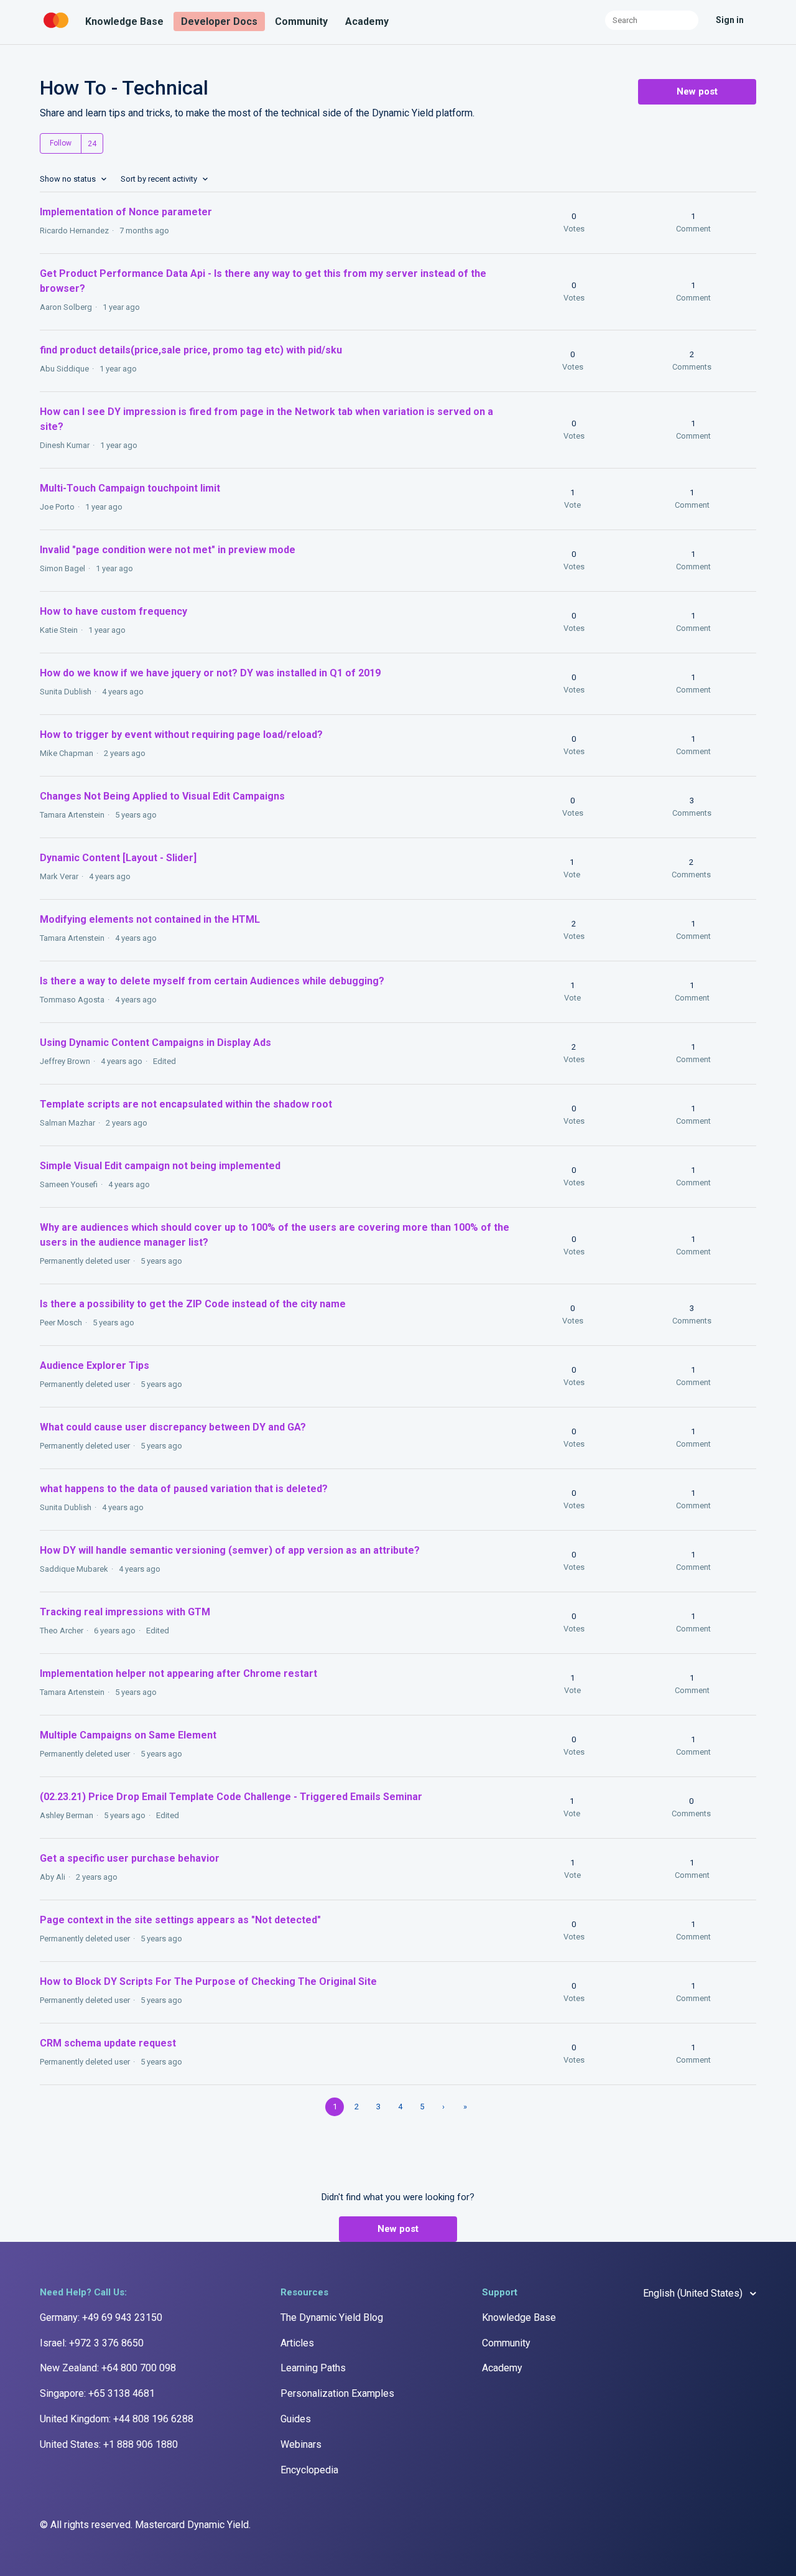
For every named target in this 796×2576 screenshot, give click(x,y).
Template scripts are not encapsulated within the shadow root (186, 1104)
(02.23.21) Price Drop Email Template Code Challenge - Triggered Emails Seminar (231, 1797)
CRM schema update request (108, 2043)
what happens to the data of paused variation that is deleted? (184, 1489)
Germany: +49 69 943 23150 (101, 2317)
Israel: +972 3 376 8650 (92, 2343)
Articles (297, 2343)
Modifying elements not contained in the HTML (155, 919)
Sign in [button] (730, 20)
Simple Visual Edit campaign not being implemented (160, 1166)
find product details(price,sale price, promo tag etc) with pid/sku (191, 350)
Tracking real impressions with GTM (125, 1612)
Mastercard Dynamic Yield (192, 2525)
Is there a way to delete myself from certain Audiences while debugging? (212, 981)
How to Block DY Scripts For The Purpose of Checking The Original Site (208, 1981)
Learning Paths (313, 2368)
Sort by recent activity (160, 179)
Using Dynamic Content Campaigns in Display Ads (155, 1043)
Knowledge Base (124, 21)
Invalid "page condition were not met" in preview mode (168, 550)
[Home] (57, 28)
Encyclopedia (309, 2470)
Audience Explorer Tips (95, 1365)
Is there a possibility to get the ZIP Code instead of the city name (193, 1304)
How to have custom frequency (113, 611)
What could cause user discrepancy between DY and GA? (173, 1427)
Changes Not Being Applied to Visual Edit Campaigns (162, 796)
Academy (367, 21)
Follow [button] (61, 143)
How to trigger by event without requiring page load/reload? (181, 735)
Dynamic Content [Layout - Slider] (118, 858)
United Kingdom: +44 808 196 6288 (117, 2419)
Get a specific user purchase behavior (130, 1858)
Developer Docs (219, 21)
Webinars (301, 2444)
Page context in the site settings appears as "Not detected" (180, 1920)
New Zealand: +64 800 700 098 (108, 2368)
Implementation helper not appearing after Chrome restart (178, 1673)
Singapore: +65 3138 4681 (97, 2393)
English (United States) (694, 2293)
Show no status (69, 179)
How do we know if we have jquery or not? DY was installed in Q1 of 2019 (210, 673)
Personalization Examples (337, 2393)
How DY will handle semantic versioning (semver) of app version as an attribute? (230, 1550)
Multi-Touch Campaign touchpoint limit (130, 488)
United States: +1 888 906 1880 (109, 2444)
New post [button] (697, 91)
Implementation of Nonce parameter (126, 212)
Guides (296, 2419)
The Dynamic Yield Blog (332, 2317)
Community (301, 21)
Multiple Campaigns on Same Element (128, 1735)
